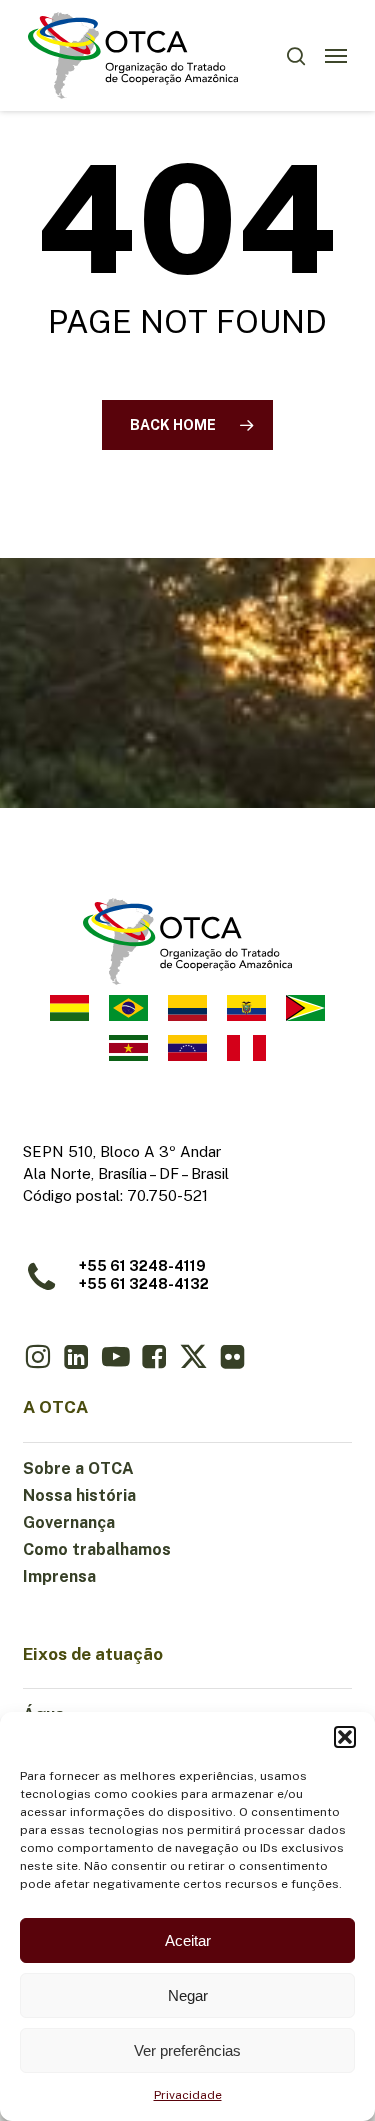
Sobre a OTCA (78, 1468)
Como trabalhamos (97, 1549)
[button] (345, 1737)
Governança (69, 1522)
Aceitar (188, 1940)
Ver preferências (187, 2050)
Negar (188, 1995)
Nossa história (79, 1495)
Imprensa (59, 1576)
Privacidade (188, 2095)
